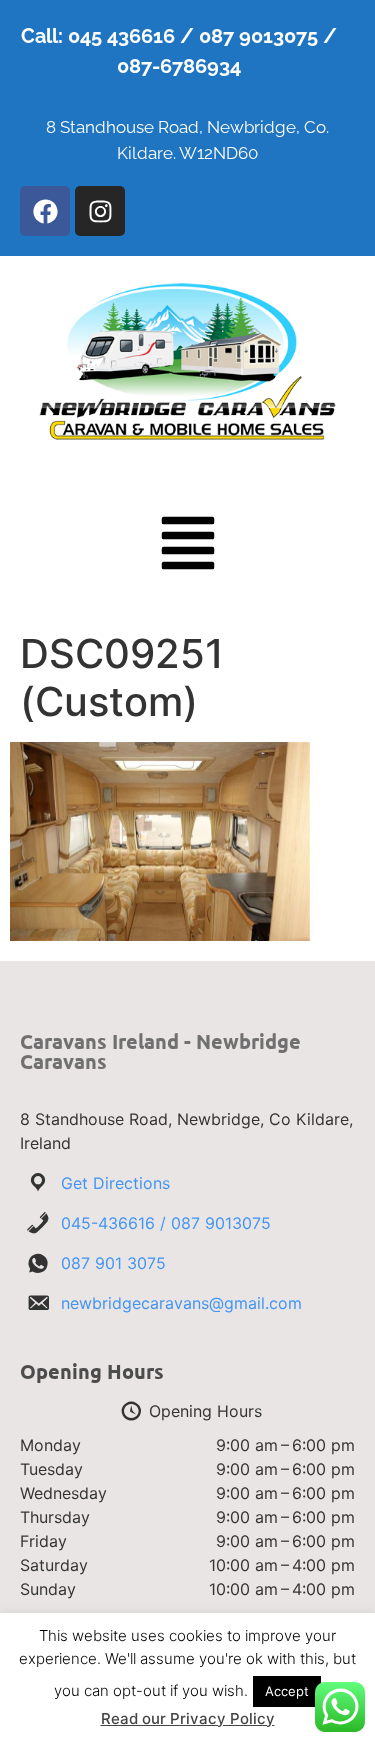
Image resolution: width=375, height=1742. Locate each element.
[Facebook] (45, 211)
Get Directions (115, 1183)
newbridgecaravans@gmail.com (181, 1303)
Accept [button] (287, 1691)
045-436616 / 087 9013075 (166, 1223)
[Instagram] (100, 211)
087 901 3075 (113, 1263)
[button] (188, 547)
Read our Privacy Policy (188, 1718)
